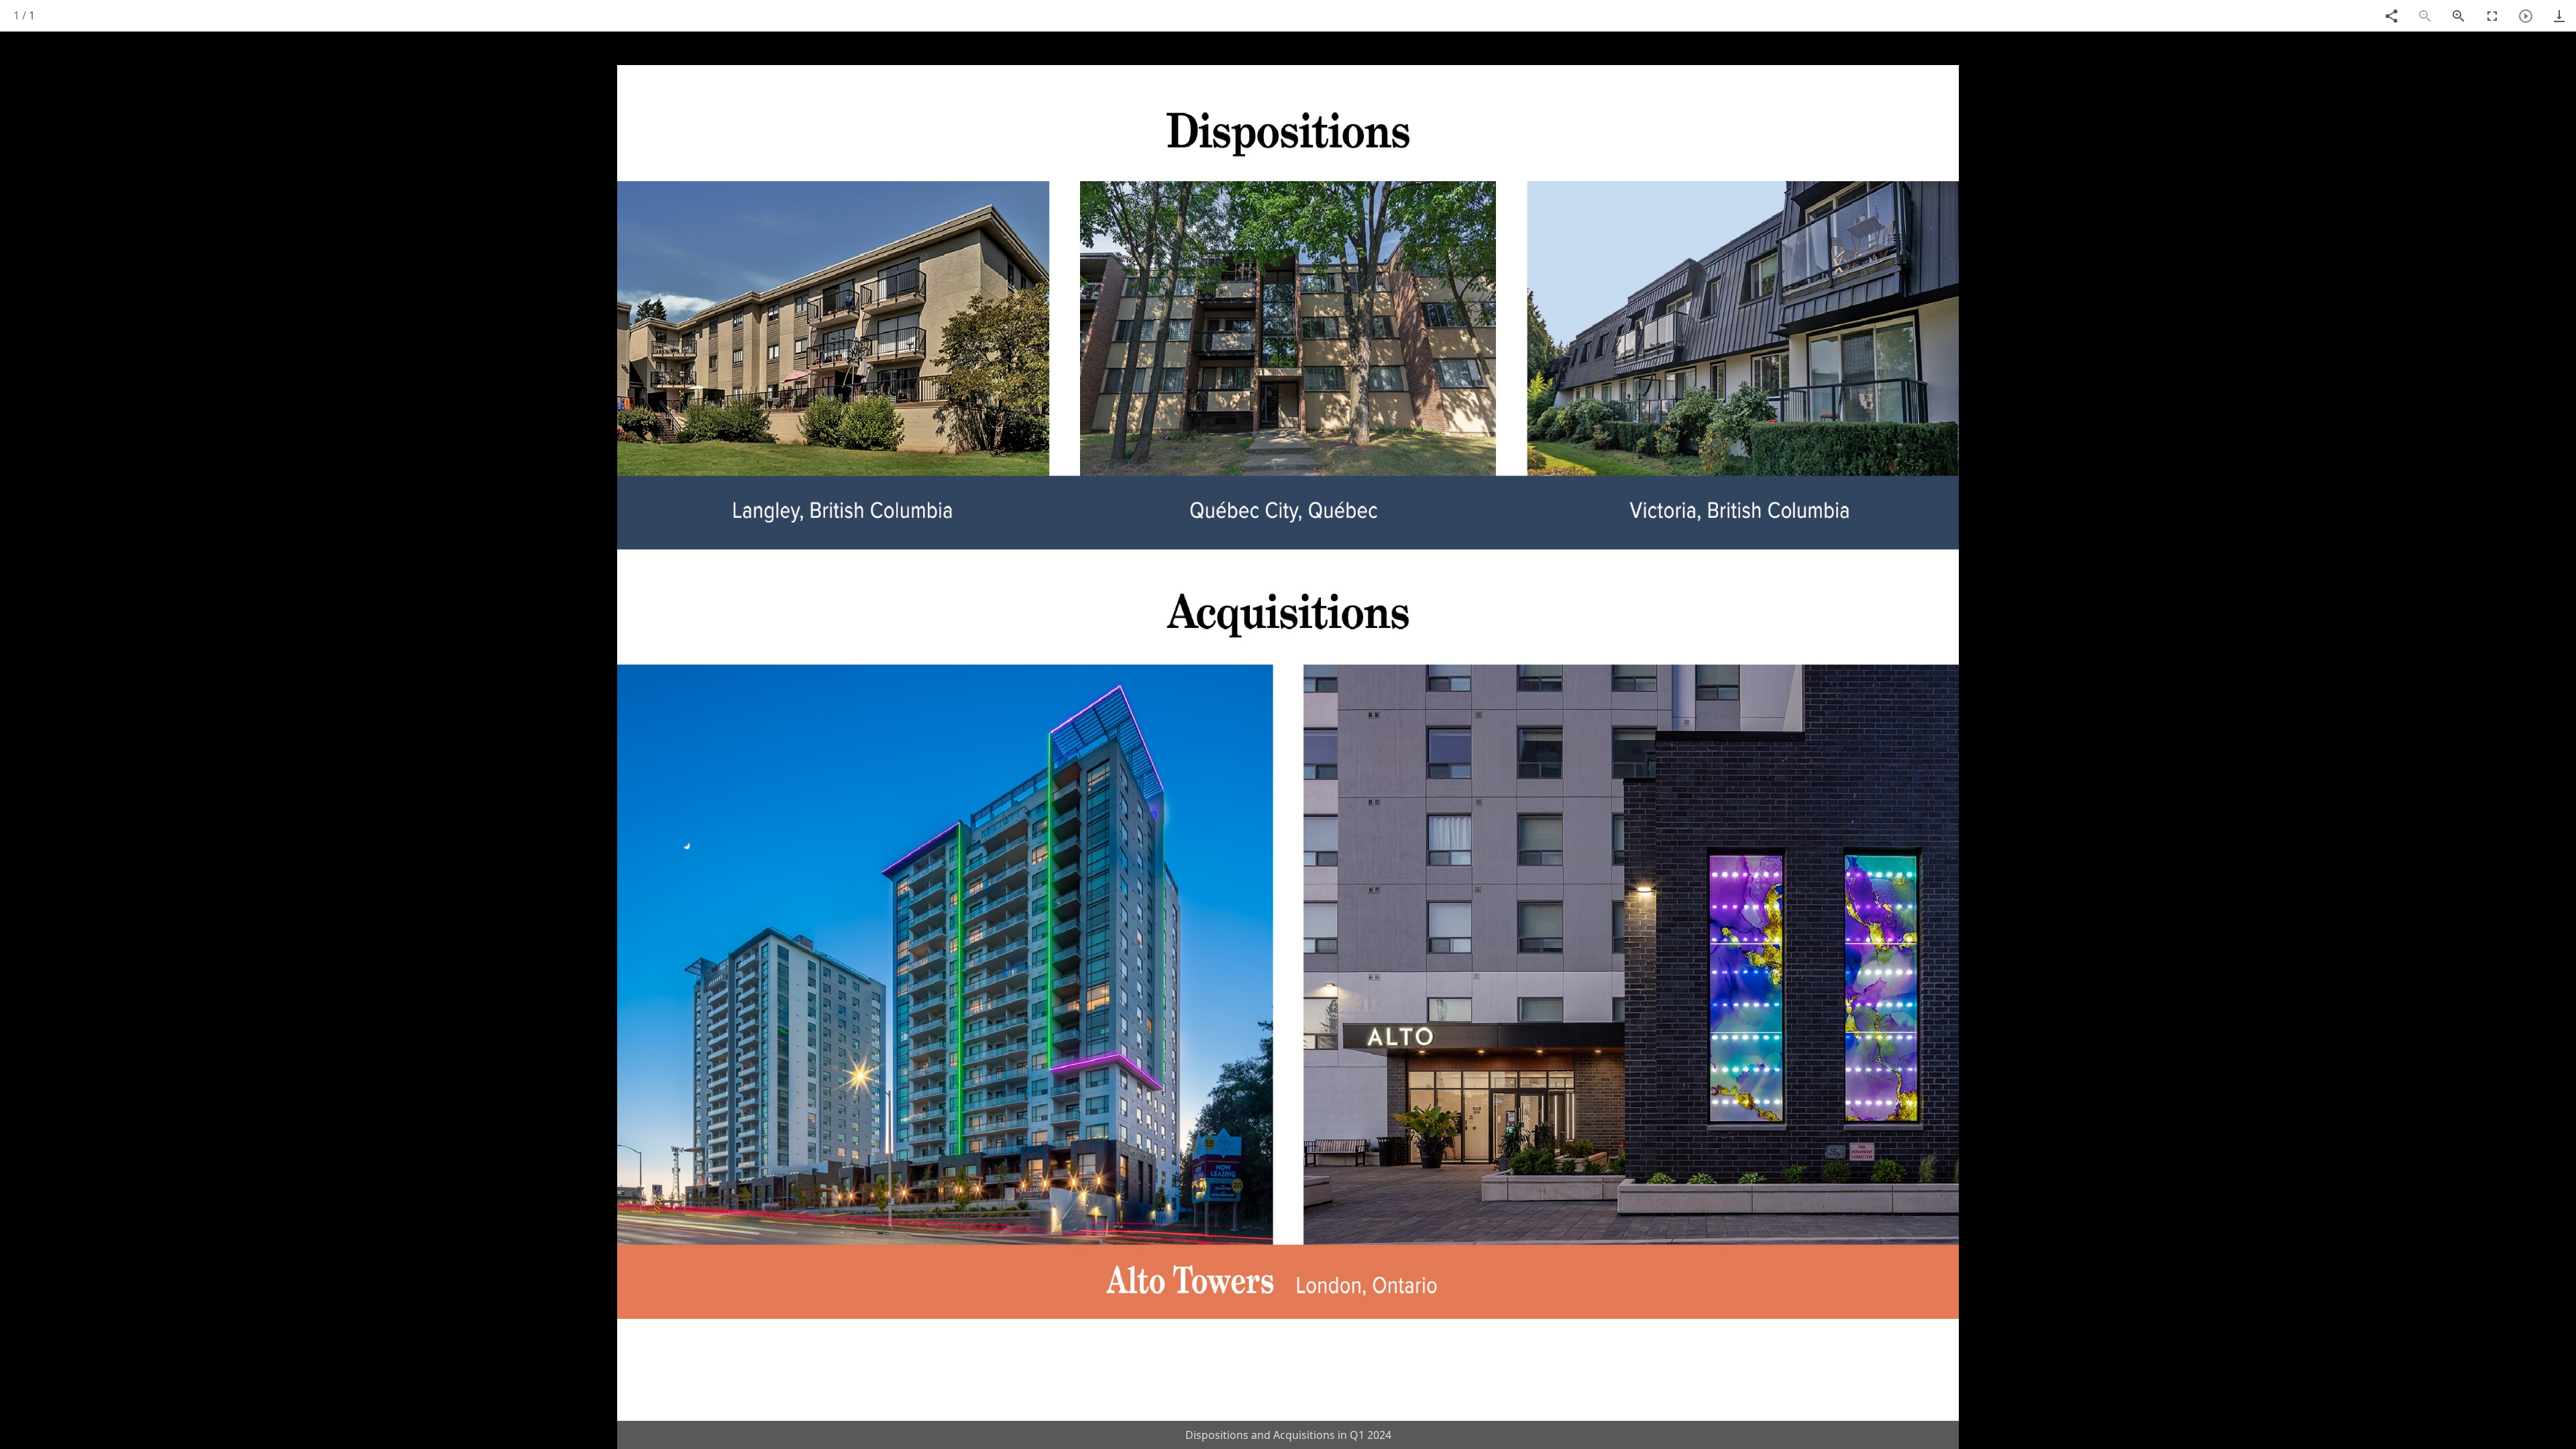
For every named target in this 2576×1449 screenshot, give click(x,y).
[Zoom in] (2459, 16)
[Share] (2392, 16)
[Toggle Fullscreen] (2492, 16)
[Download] (2559, 16)
